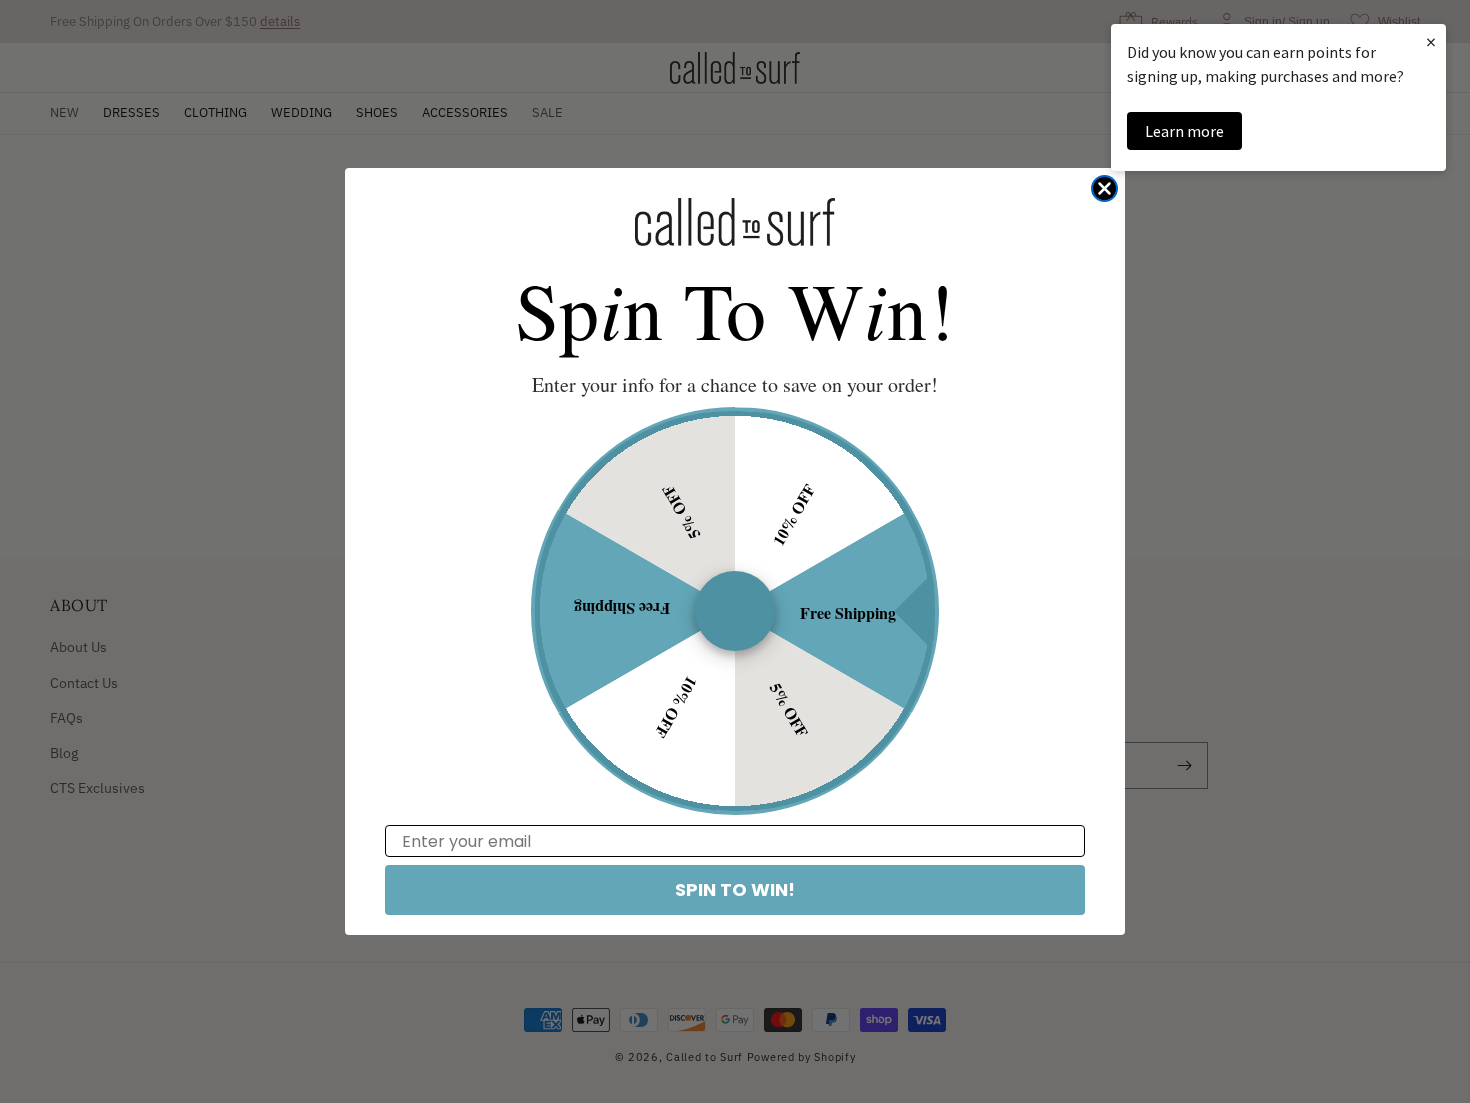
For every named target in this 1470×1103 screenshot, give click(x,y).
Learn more (1184, 131)
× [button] (1431, 41)
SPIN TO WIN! (735, 889)
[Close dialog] (1104, 188)
